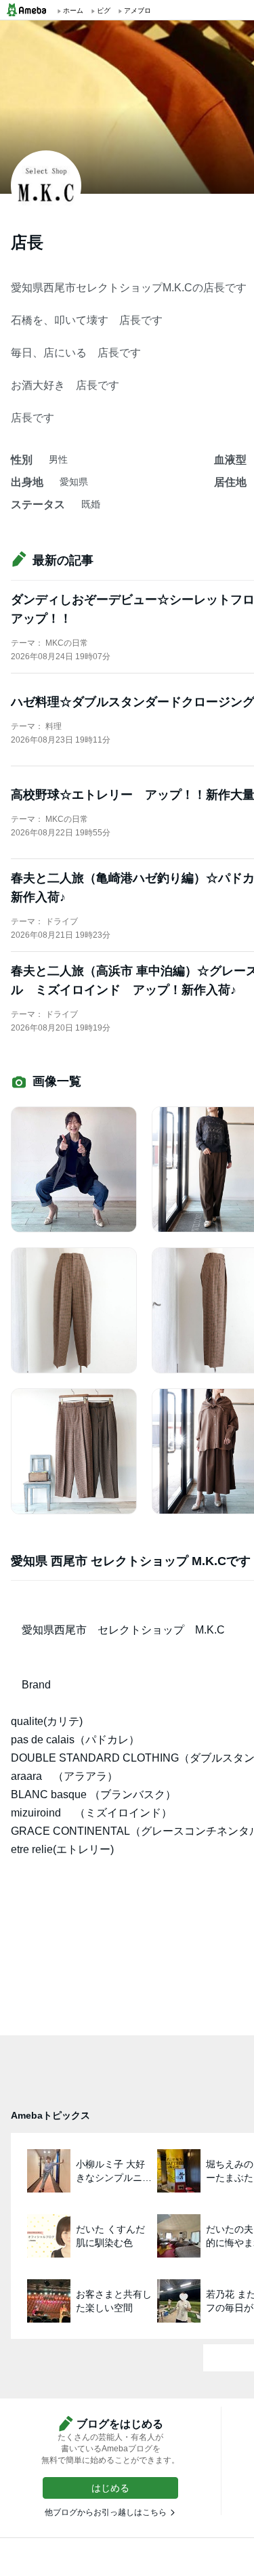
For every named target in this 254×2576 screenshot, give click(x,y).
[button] (110, 2488)
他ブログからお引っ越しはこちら (106, 2512)
